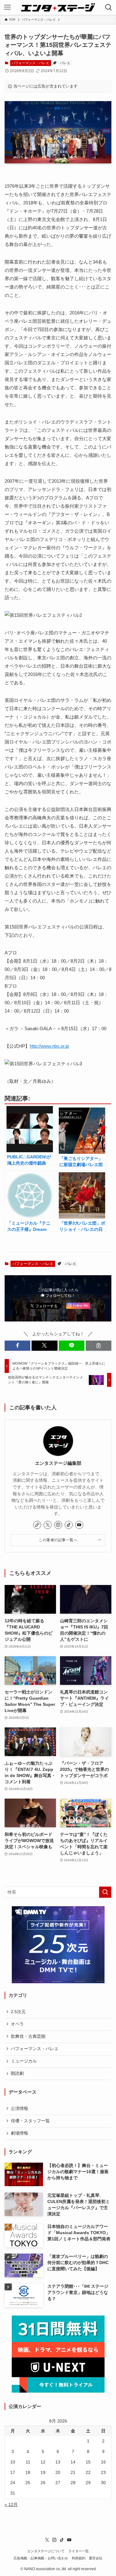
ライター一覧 (79, 2551)
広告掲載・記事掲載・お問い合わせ (41, 2558)
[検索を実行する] (105, 1892)
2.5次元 (18, 2012)
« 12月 (11, 2505)
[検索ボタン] (109, 7)
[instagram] (58, 1525)
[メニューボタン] (7, 7)
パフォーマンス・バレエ (30, 63)
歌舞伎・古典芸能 (28, 2036)
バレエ (65, 63)
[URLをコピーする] (99, 1346)
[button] (17, 1346)
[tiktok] (69, 1525)
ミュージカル (24, 2061)
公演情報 (19, 2109)
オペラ (17, 2024)
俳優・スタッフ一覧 (30, 2121)
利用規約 (79, 2558)
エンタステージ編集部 (58, 1463)
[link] (37, 1525)
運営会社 (96, 2558)
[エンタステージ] (58, 7)
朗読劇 (17, 2073)
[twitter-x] (48, 1525)
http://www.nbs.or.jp (49, 1046)
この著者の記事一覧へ (58, 1540)
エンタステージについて (46, 2551)
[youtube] (79, 1525)
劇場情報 (19, 2133)
